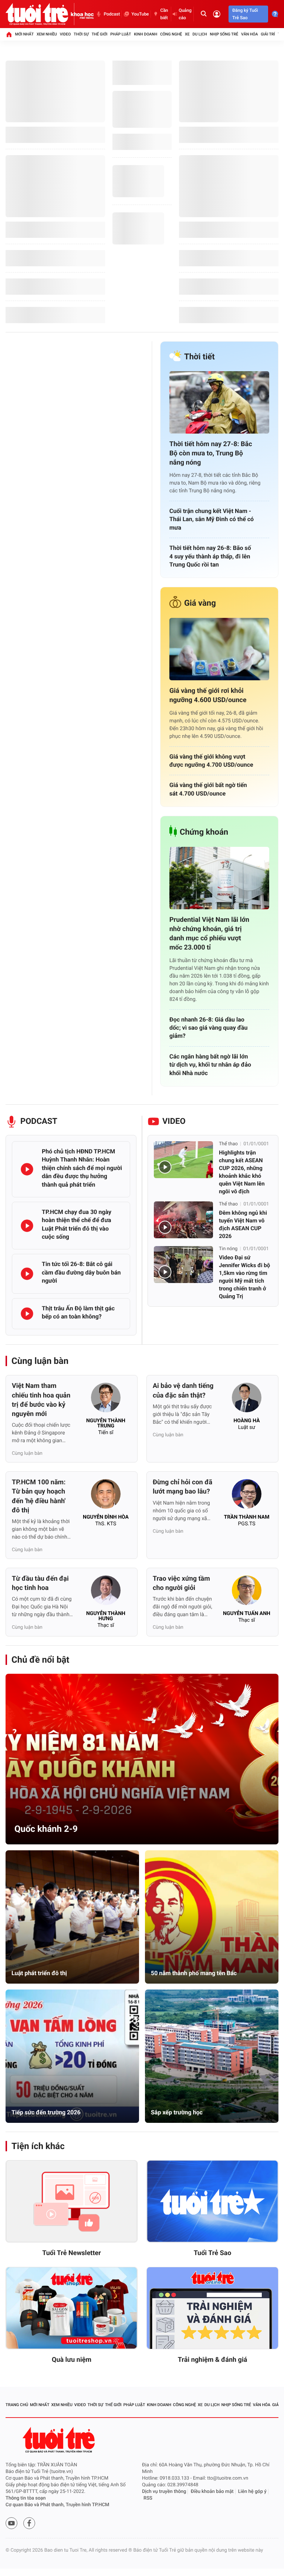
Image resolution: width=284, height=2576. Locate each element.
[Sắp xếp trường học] (212, 2056)
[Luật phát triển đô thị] (72, 1917)
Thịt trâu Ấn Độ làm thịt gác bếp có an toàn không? (78, 1312)
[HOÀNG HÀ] (247, 1400)
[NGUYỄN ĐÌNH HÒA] (106, 1496)
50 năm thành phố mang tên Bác (194, 1973)
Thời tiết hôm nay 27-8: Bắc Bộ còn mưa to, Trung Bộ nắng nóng (211, 453)
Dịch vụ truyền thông (164, 2492)
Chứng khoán (204, 832)
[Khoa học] (82, 14)
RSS (148, 2498)
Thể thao (228, 1144)
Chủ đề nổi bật (40, 1660)
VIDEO (174, 1121)
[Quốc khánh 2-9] (142, 1759)
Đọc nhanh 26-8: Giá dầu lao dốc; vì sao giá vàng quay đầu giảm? (208, 1028)
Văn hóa (249, 34)
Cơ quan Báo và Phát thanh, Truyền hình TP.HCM (57, 2505)
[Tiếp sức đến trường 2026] (72, 2056)
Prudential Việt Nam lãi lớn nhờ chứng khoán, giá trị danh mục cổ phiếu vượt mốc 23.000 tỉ (209, 934)
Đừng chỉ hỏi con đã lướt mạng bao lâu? (182, 1487)
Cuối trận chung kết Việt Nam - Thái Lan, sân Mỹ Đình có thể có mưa (212, 519)
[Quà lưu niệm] (72, 2308)
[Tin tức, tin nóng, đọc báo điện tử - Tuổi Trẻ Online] (38, 14)
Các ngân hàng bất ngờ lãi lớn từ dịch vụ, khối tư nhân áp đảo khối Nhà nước (210, 1065)
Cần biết (164, 14)
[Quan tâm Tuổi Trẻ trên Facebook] (29, 2523)
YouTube (140, 14)
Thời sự (81, 34)
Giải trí (268, 34)
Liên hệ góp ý (252, 2492)
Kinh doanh (146, 34)
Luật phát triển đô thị (39, 1973)
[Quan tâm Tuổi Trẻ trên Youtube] (11, 2523)
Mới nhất (24, 34)
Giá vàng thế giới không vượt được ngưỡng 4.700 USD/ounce (211, 761)
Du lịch (200, 34)
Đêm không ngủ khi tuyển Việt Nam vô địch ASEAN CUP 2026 (243, 1224)
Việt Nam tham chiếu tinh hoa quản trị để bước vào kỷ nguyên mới (41, 1400)
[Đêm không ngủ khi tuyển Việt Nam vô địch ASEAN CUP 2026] (183, 1220)
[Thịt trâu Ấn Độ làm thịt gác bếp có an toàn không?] (27, 1314)
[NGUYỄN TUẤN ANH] (247, 1593)
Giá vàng (200, 603)
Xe (187, 34)
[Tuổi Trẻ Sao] (212, 2202)
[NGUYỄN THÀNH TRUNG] (106, 1400)
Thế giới (100, 34)
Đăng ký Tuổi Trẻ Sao (245, 14)
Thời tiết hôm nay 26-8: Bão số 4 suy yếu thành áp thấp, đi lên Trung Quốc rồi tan (210, 556)
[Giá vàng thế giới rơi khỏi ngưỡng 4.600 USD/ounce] (219, 649)
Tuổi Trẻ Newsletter (72, 2253)
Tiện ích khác (38, 2146)
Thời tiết (200, 357)
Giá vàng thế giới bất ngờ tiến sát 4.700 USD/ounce (208, 789)
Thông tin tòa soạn (26, 2498)
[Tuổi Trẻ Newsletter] (72, 2202)
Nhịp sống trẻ (224, 34)
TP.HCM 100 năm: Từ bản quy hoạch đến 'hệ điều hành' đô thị (39, 1496)
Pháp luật (121, 34)
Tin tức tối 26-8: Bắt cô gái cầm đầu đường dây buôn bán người (81, 1272)
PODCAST (39, 1121)
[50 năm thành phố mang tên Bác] (212, 1917)
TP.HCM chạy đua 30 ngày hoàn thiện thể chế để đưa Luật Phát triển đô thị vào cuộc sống (77, 1224)
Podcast (112, 14)
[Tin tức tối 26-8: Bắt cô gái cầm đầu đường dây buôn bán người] (27, 1274)
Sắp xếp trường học (177, 2112)
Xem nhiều (47, 34)
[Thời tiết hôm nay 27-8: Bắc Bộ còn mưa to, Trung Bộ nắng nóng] (219, 402)
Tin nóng (228, 1249)
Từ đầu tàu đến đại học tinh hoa (40, 1583)
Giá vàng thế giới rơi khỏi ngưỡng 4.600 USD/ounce (208, 695)
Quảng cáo (185, 14)
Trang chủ (17, 2405)
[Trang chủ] (9, 34)
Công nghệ (171, 34)
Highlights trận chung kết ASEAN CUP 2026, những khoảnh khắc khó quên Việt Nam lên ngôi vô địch (242, 1172)
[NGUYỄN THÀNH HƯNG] (106, 1593)
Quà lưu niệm (72, 2360)
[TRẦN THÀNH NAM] (247, 1496)
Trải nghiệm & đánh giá (213, 2360)
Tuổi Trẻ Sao (213, 2253)
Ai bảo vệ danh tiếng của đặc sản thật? (183, 1390)
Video (65, 34)
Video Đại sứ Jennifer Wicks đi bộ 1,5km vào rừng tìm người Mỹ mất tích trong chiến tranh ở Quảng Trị (244, 1277)
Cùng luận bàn (40, 1361)
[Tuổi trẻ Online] (60, 2440)
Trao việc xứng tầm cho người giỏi (181, 1583)
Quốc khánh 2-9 (46, 1829)
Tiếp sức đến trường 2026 (46, 2112)
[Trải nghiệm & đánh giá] (212, 2308)
